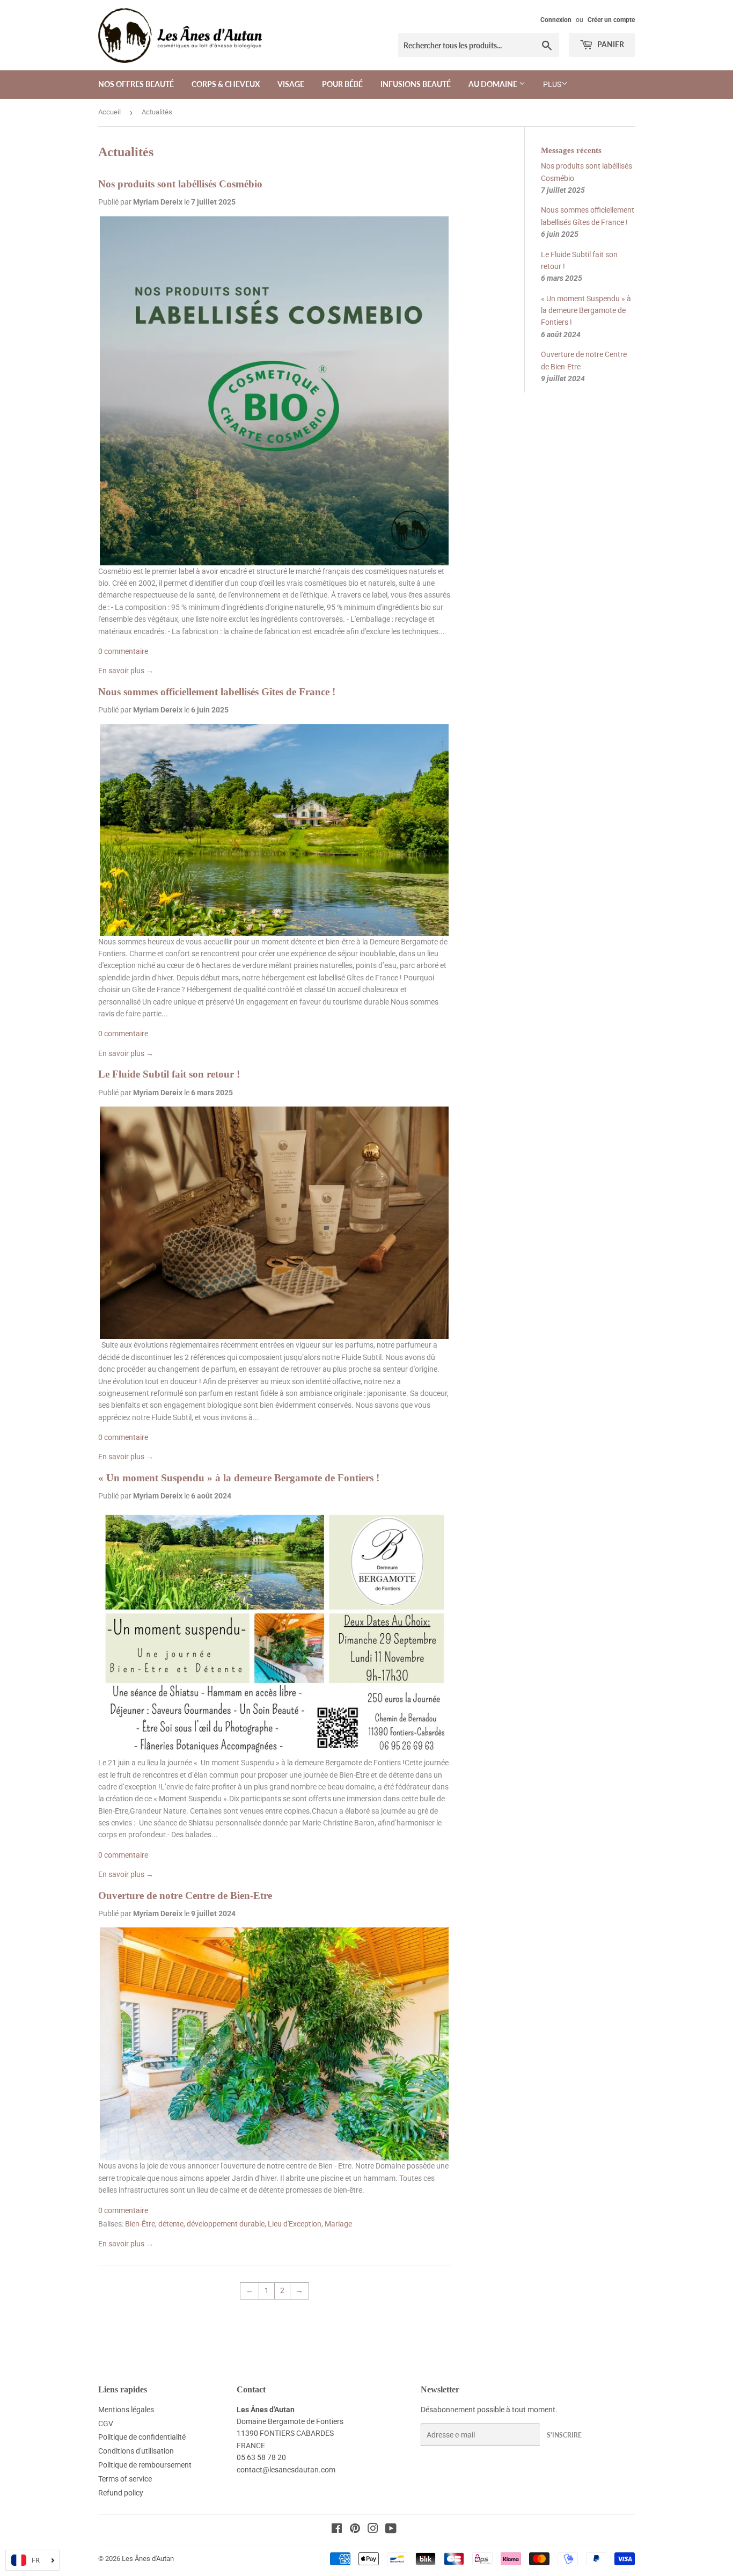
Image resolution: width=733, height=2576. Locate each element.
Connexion (556, 20)
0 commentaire (123, 651)
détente (171, 2224)
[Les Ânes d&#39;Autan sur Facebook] (337, 2530)
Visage (291, 84)
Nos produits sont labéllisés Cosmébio (180, 184)
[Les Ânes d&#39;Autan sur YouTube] (391, 2530)
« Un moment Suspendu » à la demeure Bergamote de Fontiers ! (239, 1478)
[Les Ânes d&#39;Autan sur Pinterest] (355, 2530)
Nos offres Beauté (136, 84)
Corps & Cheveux (226, 84)
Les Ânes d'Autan (148, 2559)
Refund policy (121, 2493)
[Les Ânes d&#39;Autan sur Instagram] (373, 2530)
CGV (106, 2424)
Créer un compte (611, 20)
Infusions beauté (416, 84)
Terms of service (125, 2479)
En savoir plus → (126, 671)
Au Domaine (494, 84)
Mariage (338, 2224)
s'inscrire (564, 2435)
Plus (552, 84)
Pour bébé (342, 84)
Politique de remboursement (145, 2465)
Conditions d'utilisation (136, 2451)
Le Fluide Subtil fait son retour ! (169, 1074)
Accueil (109, 112)
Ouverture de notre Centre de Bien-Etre (185, 1895)
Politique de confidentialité (142, 2437)
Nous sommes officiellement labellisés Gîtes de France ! (217, 692)
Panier (610, 44)
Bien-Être (140, 2224)
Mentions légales (126, 2410)
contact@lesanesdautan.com (286, 2470)
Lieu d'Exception (295, 2224)
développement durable (226, 2224)
